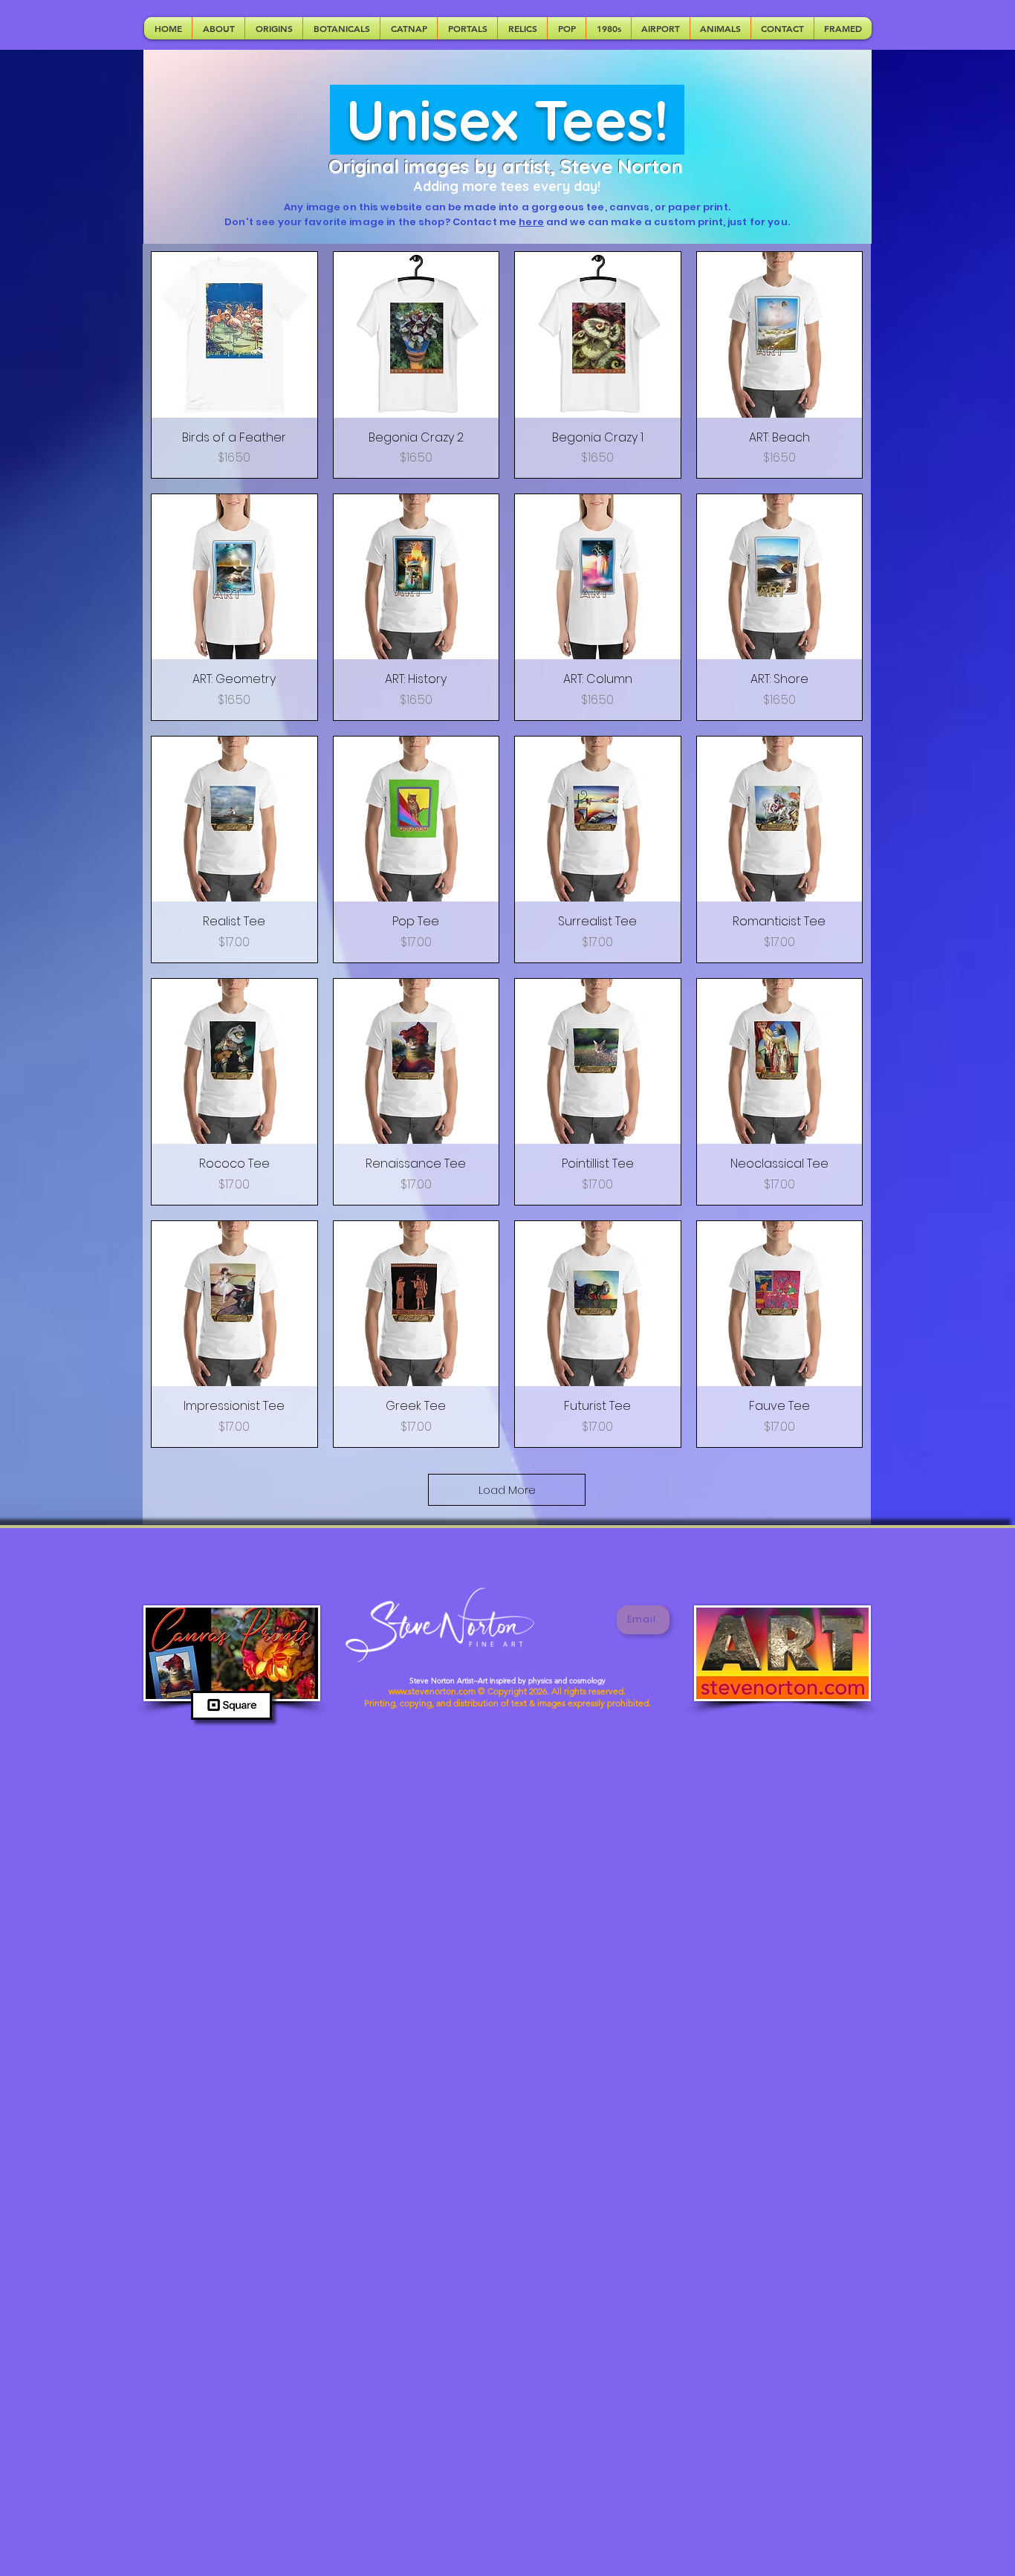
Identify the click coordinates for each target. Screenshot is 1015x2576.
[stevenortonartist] (583, 1620)
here (531, 222)
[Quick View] (234, 335)
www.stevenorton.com (432, 1684)
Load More (507, 1490)
